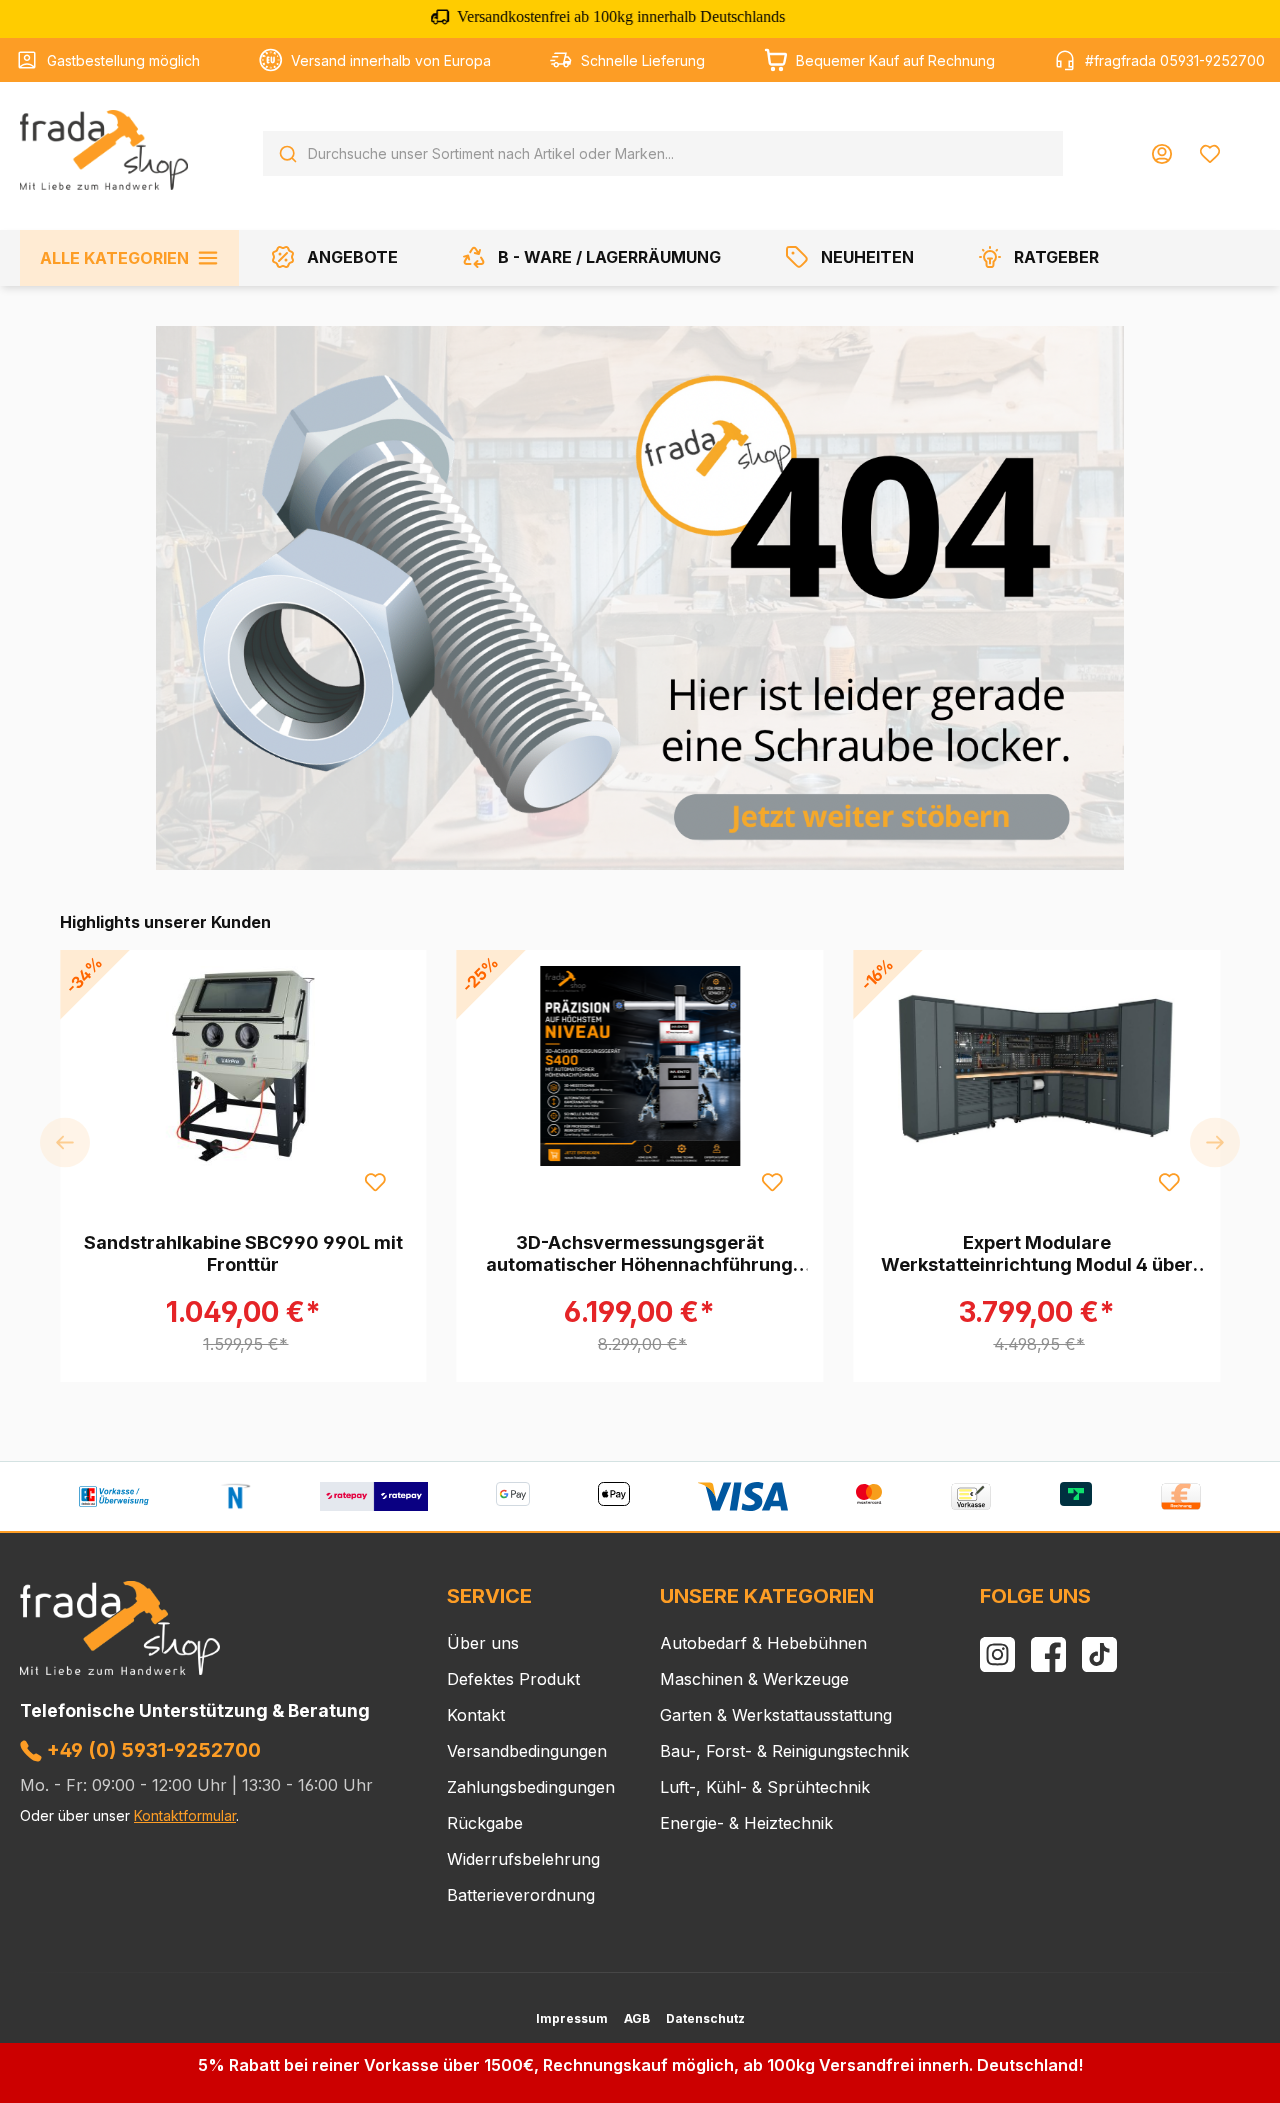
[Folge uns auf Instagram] (997, 1654)
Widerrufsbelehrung (523, 1859)
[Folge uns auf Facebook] (1048, 1654)
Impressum (572, 2018)
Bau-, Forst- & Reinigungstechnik (784, 1751)
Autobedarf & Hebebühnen (763, 1643)
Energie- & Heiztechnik (746, 1823)
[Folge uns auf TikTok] (1099, 1654)
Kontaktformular (185, 1815)
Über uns (483, 1643)
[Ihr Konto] (1162, 154)
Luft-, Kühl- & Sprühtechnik (765, 1787)
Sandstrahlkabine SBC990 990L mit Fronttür (243, 1253)
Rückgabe (485, 1823)
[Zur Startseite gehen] (104, 150)
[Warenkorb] (1247, 146)
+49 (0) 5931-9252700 (151, 1750)
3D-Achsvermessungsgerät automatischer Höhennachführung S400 (639, 1254)
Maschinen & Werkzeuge (754, 1679)
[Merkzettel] (1210, 154)
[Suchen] (288, 154)
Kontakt (476, 1715)
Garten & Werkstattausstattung (776, 1715)
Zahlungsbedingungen (531, 1787)
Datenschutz (705, 2018)
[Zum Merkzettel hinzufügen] (375, 1181)
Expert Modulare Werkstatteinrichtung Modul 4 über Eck (1037, 1254)
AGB (637, 2018)
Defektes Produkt (513, 1679)
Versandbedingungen (527, 1751)
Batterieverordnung (521, 1895)
